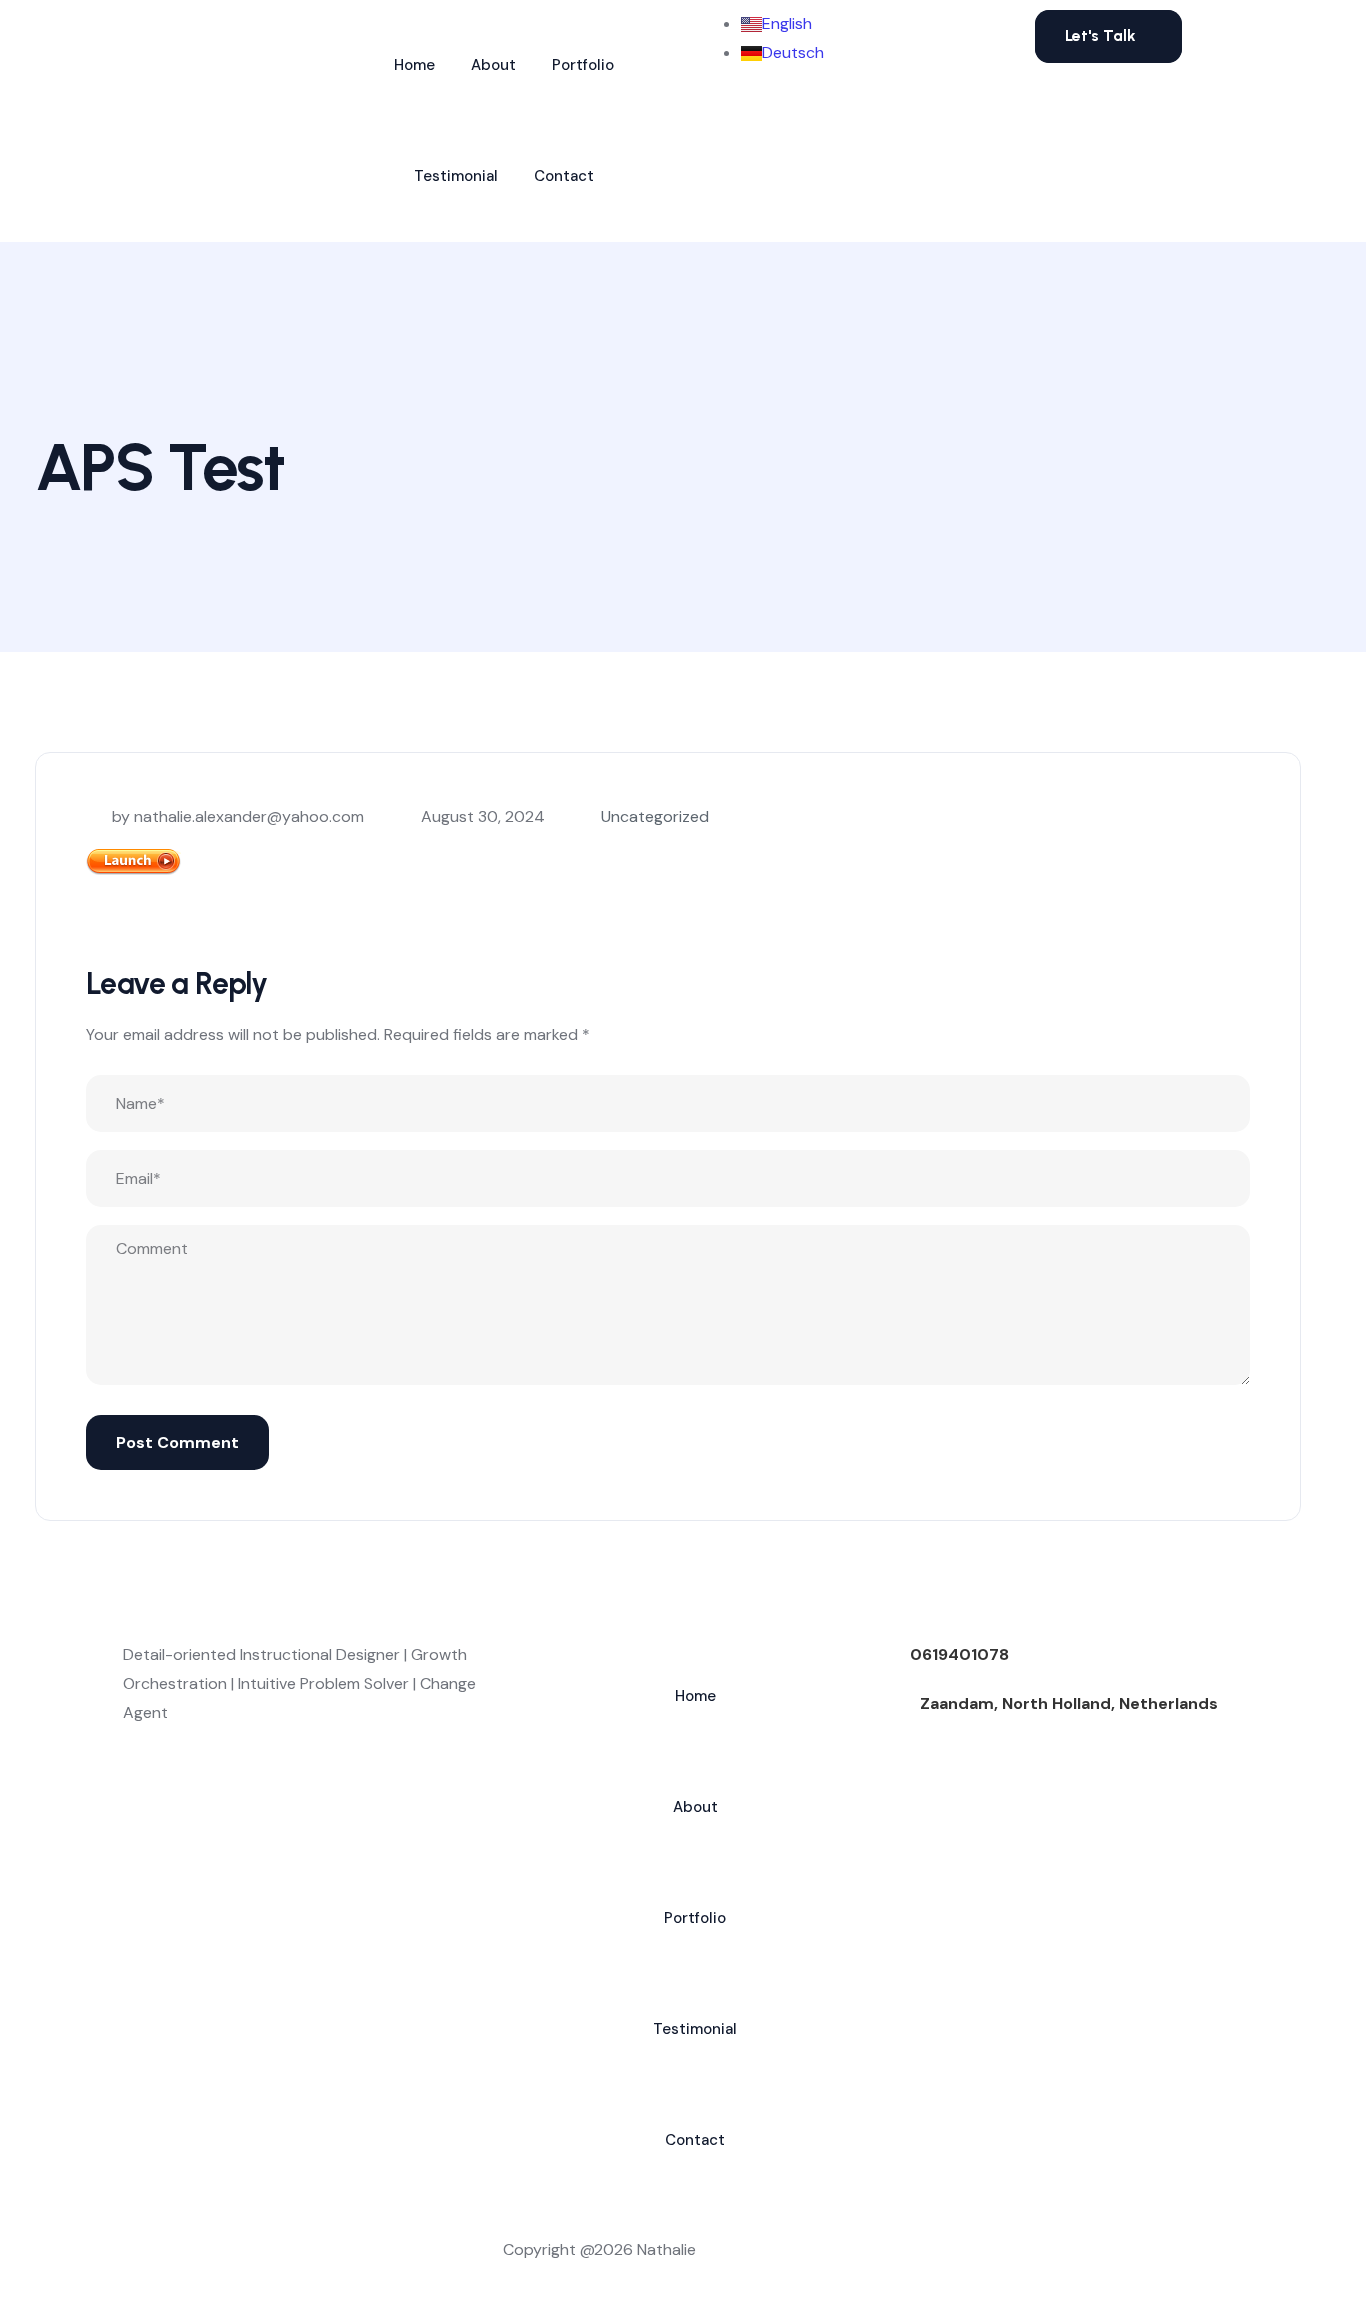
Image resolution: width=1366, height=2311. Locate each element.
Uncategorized (655, 816)
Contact (564, 176)
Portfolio (583, 65)
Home (414, 65)
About (493, 65)
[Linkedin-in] (148, 1799)
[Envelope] (202, 1799)
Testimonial (456, 176)
